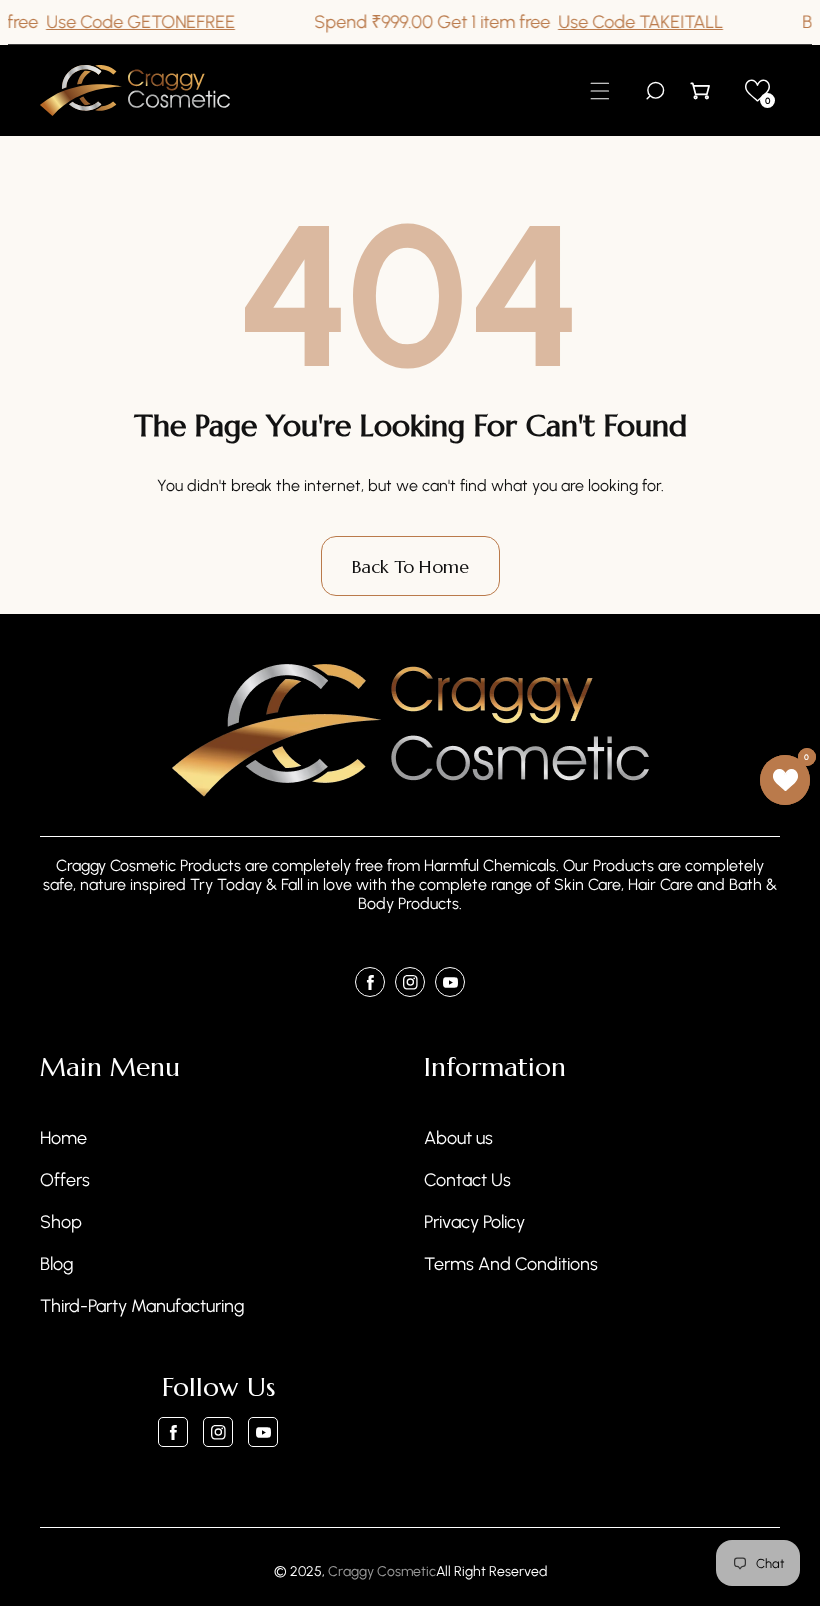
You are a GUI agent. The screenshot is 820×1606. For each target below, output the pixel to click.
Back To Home (410, 566)
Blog (57, 1264)
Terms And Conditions (511, 1264)
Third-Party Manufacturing (142, 1306)
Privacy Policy (474, 1222)
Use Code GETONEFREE (123, 22)
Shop (61, 1222)
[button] (600, 91)
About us (458, 1138)
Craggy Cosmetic (382, 1571)
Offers (65, 1180)
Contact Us (467, 1180)
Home (63, 1138)
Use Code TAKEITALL (623, 22)
